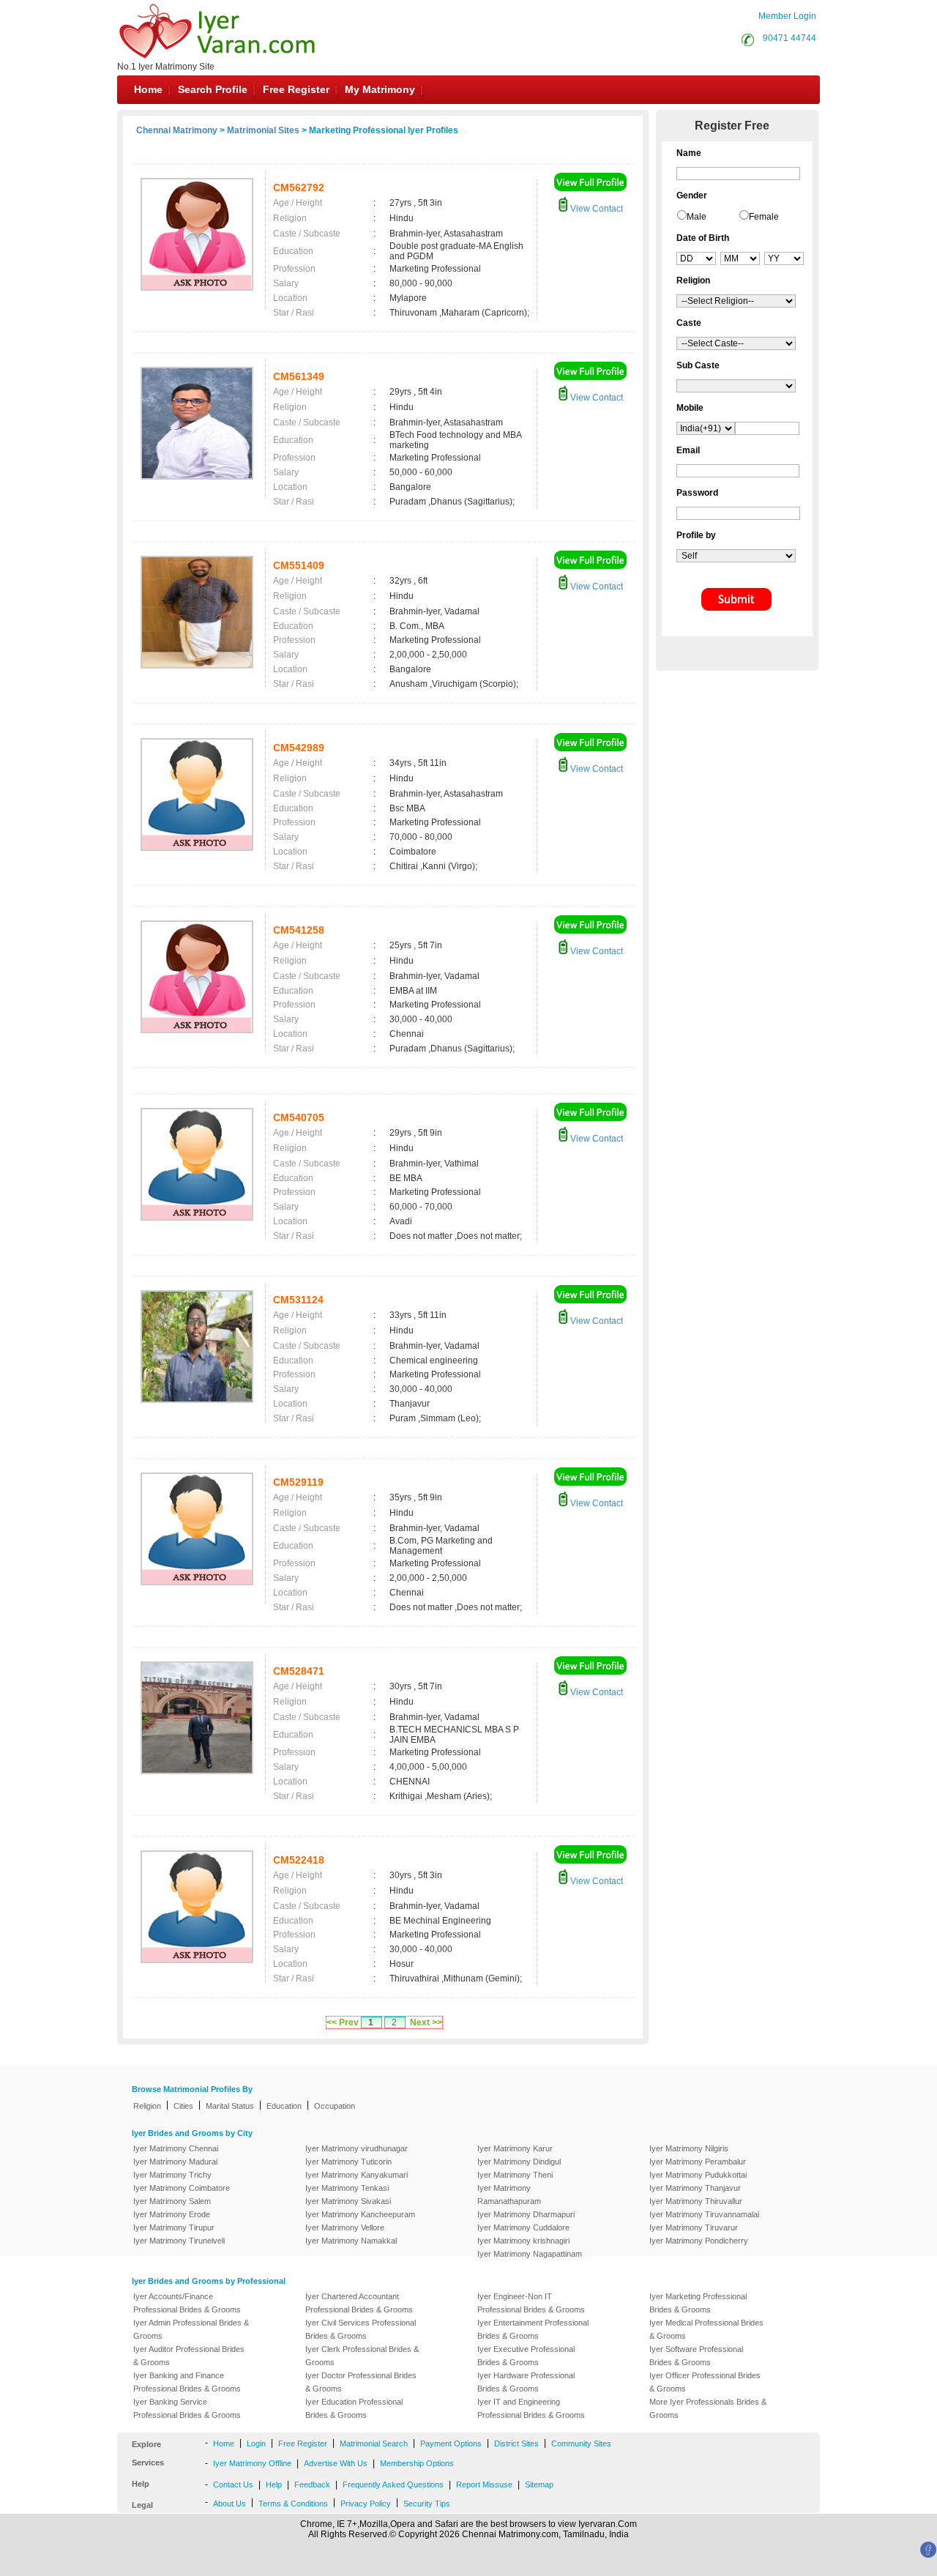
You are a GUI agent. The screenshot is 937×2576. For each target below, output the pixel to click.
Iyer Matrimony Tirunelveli (179, 2241)
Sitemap (539, 2484)
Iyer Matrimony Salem (172, 2201)
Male (697, 217)
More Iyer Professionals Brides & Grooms (708, 2408)
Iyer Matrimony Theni (515, 2175)
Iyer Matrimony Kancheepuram (360, 2214)
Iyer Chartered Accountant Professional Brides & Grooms (359, 2303)
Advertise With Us (336, 2463)
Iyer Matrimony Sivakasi (348, 2201)
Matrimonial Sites (263, 130)
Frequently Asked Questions (393, 2484)
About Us (229, 2504)
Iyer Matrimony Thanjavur (695, 2188)
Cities (183, 2106)
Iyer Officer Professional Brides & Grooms (705, 2382)
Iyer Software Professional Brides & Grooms (696, 2356)
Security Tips (427, 2504)
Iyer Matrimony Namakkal (351, 2241)
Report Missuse (484, 2484)
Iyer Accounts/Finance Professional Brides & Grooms (187, 2303)
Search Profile (213, 89)
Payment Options (451, 2443)
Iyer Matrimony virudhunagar (356, 2148)
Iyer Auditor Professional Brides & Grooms (189, 2356)
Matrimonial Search (374, 2443)
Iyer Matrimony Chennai (176, 2148)
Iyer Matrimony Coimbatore (182, 2188)
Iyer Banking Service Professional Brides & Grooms (187, 2408)
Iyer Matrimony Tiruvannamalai (704, 2214)
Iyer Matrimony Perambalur (698, 2162)
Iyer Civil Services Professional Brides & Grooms (361, 2329)
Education (284, 2106)
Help (274, 2484)
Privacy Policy (366, 2504)
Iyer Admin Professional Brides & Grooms (191, 2329)
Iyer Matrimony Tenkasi (347, 2188)
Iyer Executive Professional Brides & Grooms (526, 2356)
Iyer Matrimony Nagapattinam (530, 2254)
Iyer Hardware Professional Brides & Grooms (526, 2382)
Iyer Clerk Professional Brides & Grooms (362, 2356)
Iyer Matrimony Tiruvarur (694, 2227)
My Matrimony (380, 89)
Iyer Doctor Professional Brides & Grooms (361, 2382)
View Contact (596, 209)
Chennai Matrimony (177, 130)
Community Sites (581, 2443)
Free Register (296, 89)
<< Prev (343, 2022)
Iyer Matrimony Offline (252, 2463)
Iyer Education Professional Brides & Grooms (354, 2408)
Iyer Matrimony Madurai (175, 2162)
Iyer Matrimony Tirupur (174, 2227)
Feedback (312, 2484)
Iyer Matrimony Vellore (345, 2227)
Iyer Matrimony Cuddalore (523, 2227)
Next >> (426, 2022)
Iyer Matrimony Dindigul (519, 2162)
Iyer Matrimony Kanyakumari (356, 2175)
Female (764, 217)
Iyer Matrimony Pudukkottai (698, 2175)
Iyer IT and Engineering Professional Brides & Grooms (531, 2408)
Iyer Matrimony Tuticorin (348, 2162)
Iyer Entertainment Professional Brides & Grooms (533, 2329)
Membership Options (417, 2463)
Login (256, 2443)
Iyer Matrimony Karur (515, 2148)
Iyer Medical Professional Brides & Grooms (706, 2329)
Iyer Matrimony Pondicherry (699, 2241)
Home (148, 89)
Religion (147, 2106)
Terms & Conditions (293, 2504)
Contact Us (233, 2484)
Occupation (335, 2106)
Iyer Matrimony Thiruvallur (696, 2201)
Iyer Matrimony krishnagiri (523, 2241)
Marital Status (230, 2106)
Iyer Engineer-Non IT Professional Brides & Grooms (531, 2303)
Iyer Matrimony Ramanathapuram (509, 2195)
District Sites (516, 2443)
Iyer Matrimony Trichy (172, 2175)
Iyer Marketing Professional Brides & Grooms (698, 2303)
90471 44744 (789, 38)
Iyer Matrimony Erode (172, 2214)
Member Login (787, 16)
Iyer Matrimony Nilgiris (689, 2148)
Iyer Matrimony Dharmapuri (526, 2214)
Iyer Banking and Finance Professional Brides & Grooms (187, 2382)
